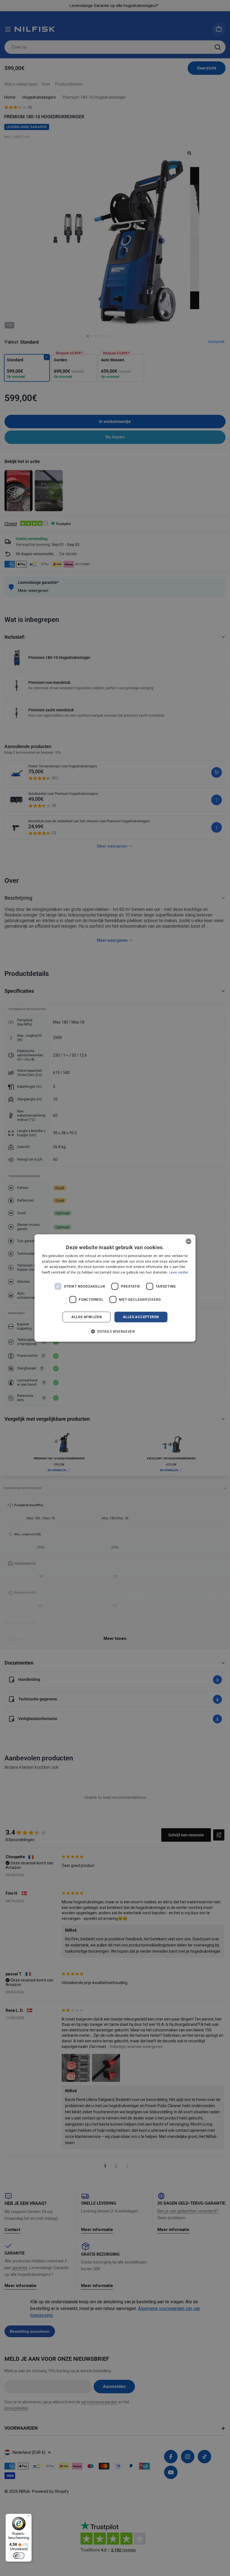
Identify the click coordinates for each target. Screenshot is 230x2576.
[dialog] (115, 1288)
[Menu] (28, 2517)
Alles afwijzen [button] (87, 1317)
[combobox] (188, 1241)
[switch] (19, 2556)
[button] (115, 1331)
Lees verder (179, 1272)
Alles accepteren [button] (141, 1317)
